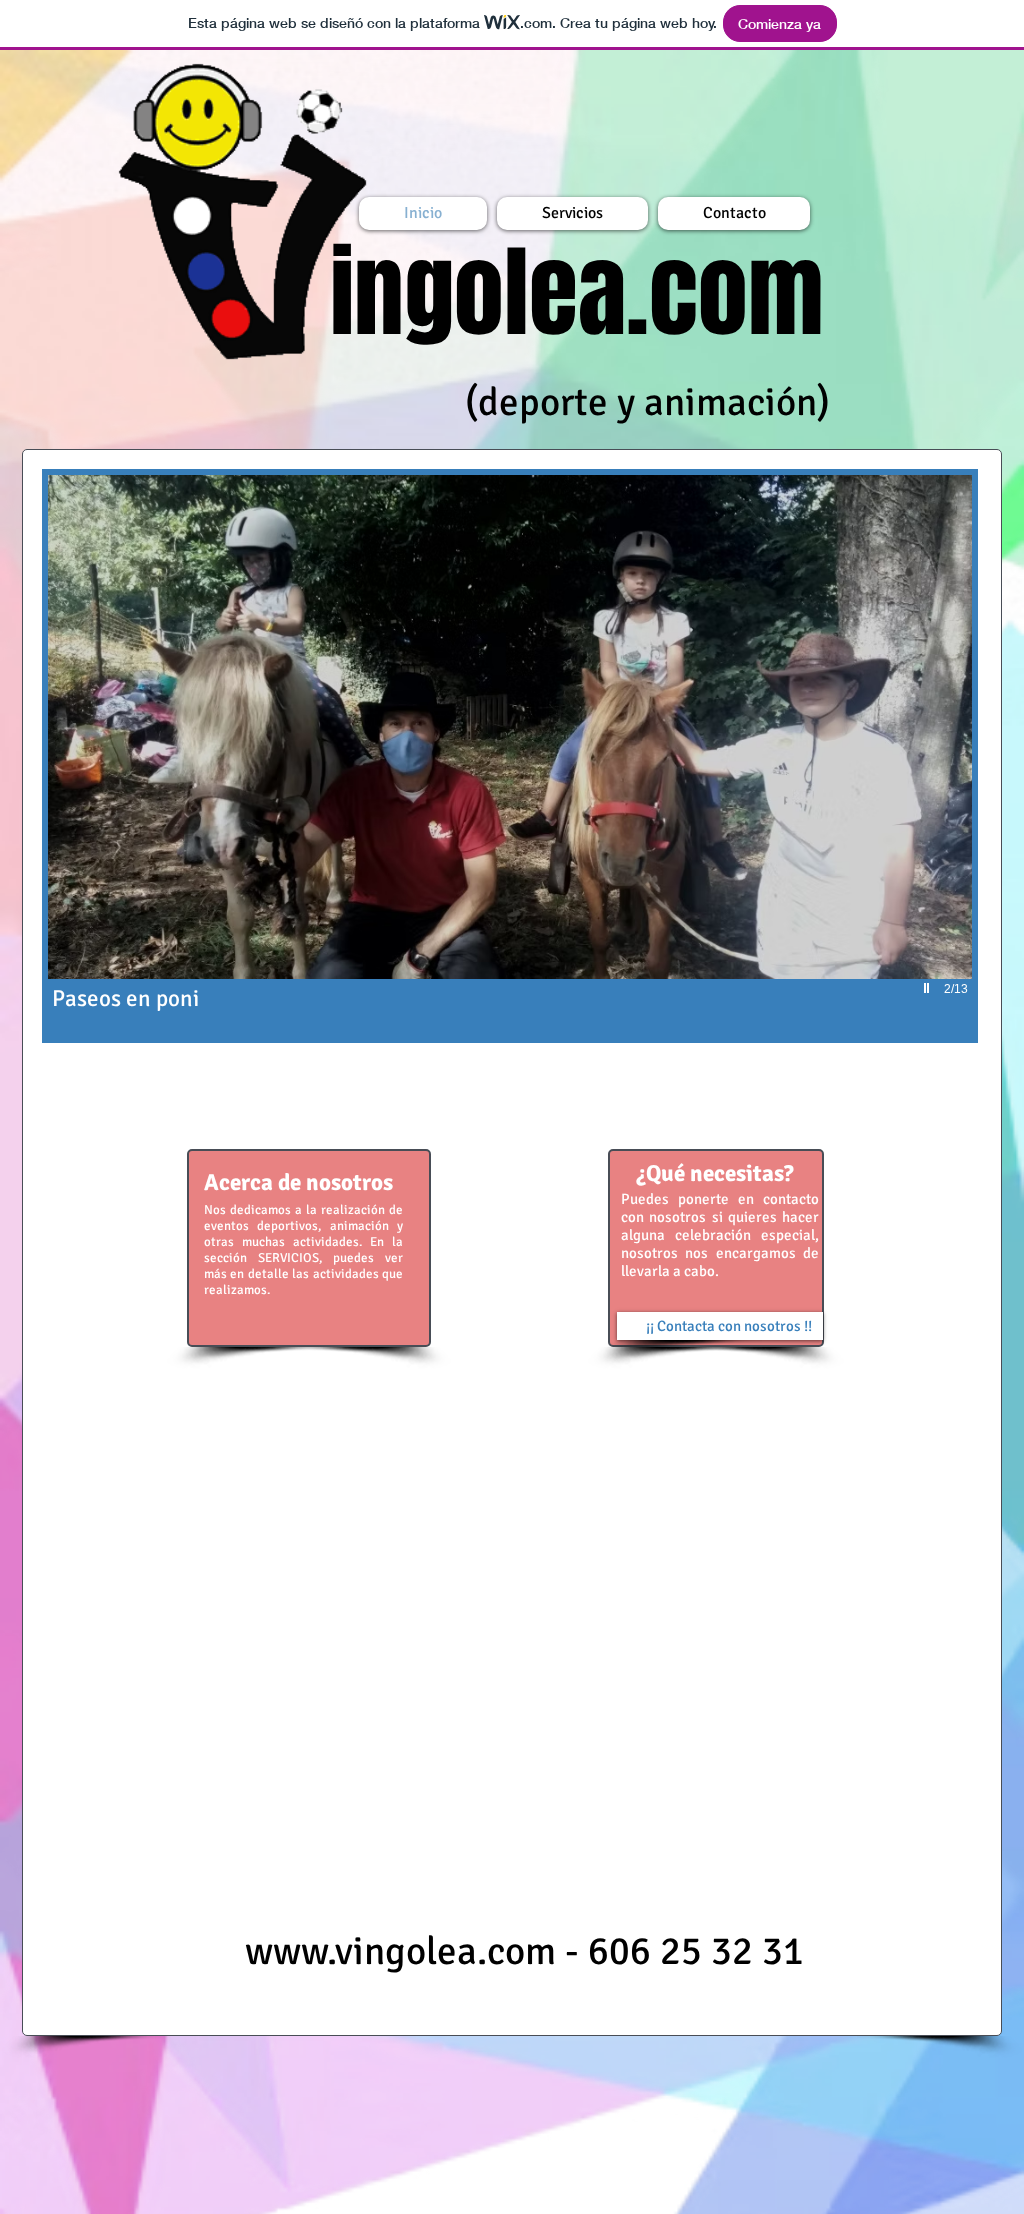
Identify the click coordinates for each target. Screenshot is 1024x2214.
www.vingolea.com (400, 1951)
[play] (929, 988)
